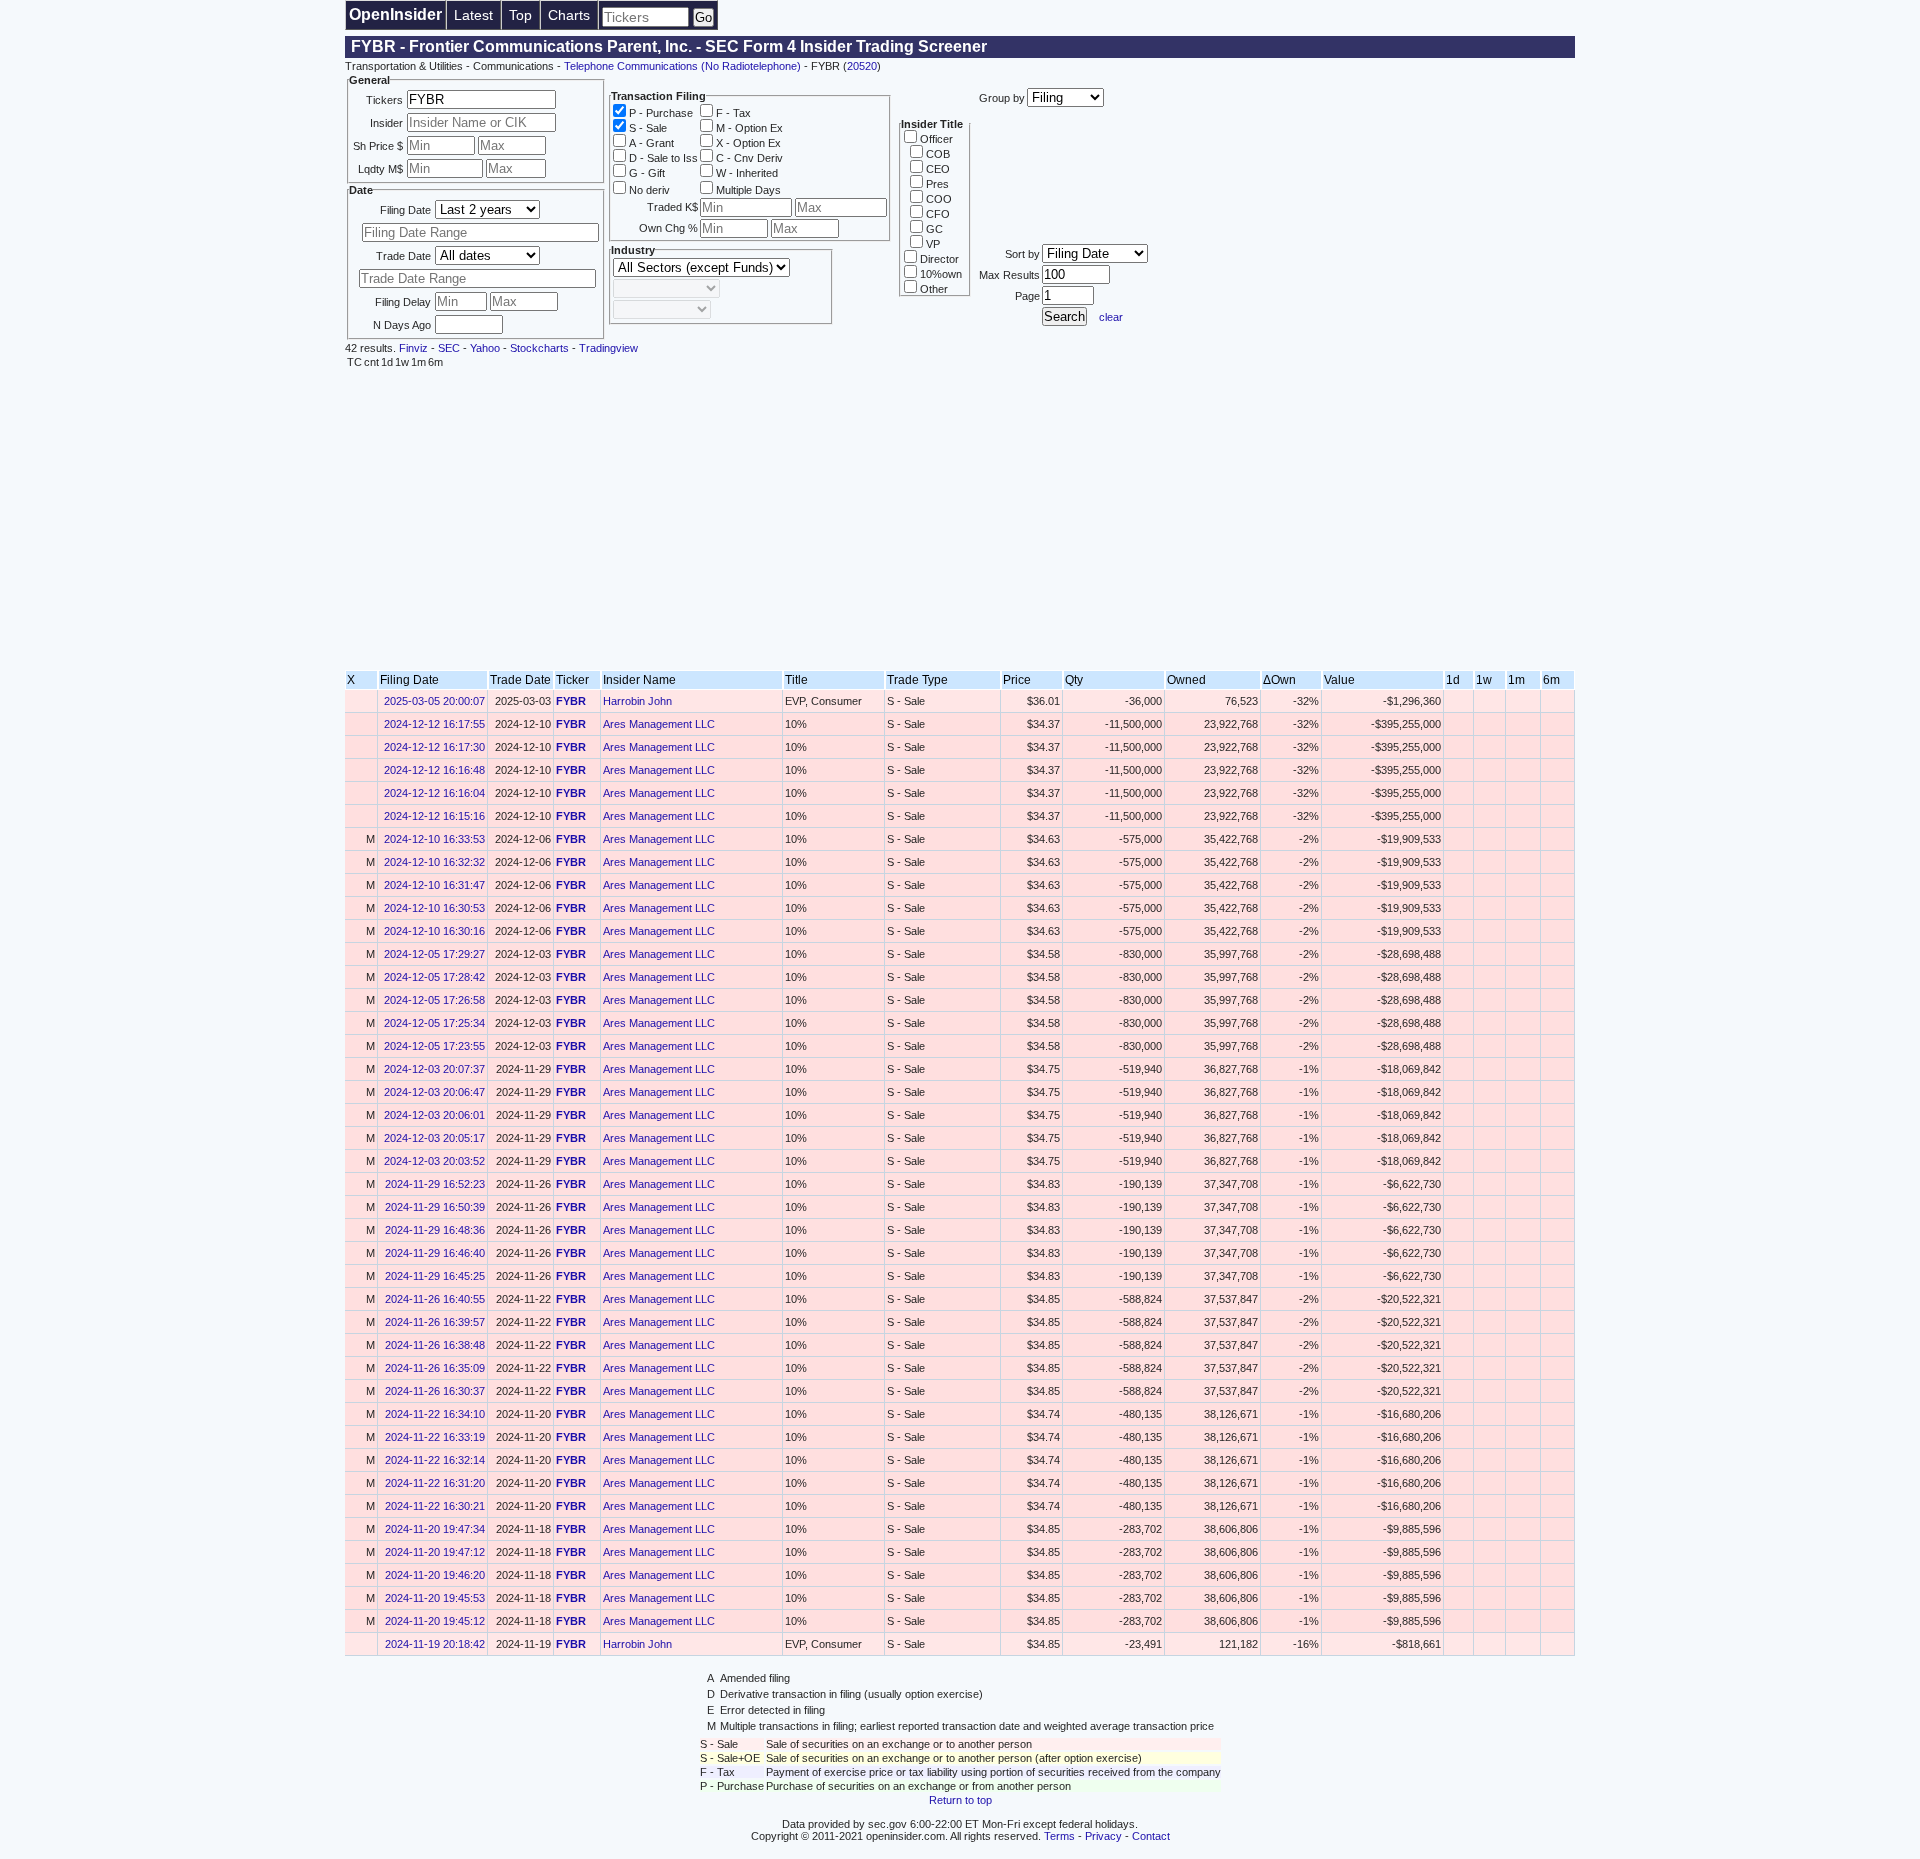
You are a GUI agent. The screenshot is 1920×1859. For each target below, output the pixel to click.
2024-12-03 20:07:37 (434, 1069)
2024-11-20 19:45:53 (435, 1598)
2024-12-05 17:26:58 (434, 1000)
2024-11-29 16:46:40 (435, 1253)
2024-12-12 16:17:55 (434, 724)
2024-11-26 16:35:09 (435, 1368)
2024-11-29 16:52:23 (435, 1184)
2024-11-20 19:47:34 (435, 1529)
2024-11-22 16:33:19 (435, 1437)
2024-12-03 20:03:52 (434, 1161)
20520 (862, 66)
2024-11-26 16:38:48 (435, 1345)
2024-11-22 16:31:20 (435, 1483)
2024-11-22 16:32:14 (435, 1460)
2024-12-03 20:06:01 (434, 1115)
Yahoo (485, 348)
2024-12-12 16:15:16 (434, 816)
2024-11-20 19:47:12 (435, 1552)
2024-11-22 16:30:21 (435, 1506)
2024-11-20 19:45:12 (435, 1621)
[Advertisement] (960, 520)
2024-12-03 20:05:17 (434, 1138)
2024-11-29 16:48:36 (435, 1230)
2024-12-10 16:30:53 (434, 908)
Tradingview (608, 348)
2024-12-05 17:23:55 (434, 1046)
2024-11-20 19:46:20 (435, 1575)
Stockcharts (539, 348)
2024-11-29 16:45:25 (435, 1276)
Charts (569, 15)
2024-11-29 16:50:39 (435, 1207)
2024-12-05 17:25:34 (434, 1023)
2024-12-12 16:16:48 (434, 770)
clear (1111, 317)
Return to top (960, 1800)
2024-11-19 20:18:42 (435, 1644)
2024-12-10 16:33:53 (434, 839)
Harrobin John (637, 701)
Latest (473, 15)
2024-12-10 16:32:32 (434, 862)
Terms (1059, 1836)
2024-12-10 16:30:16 (434, 931)
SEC (449, 348)
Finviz (413, 348)
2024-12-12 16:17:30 (434, 747)
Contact (1151, 1836)
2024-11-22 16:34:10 (435, 1414)
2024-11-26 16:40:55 (435, 1299)
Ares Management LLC (659, 724)
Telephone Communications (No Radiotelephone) (682, 66)
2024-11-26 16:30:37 (435, 1391)
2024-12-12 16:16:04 (434, 793)
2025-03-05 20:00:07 (434, 701)
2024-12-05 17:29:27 (434, 954)
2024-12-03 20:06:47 (434, 1092)
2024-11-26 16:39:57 (435, 1322)
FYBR (571, 701)
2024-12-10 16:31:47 (434, 885)
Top (520, 15)
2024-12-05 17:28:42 (434, 977)
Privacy (1103, 1836)
